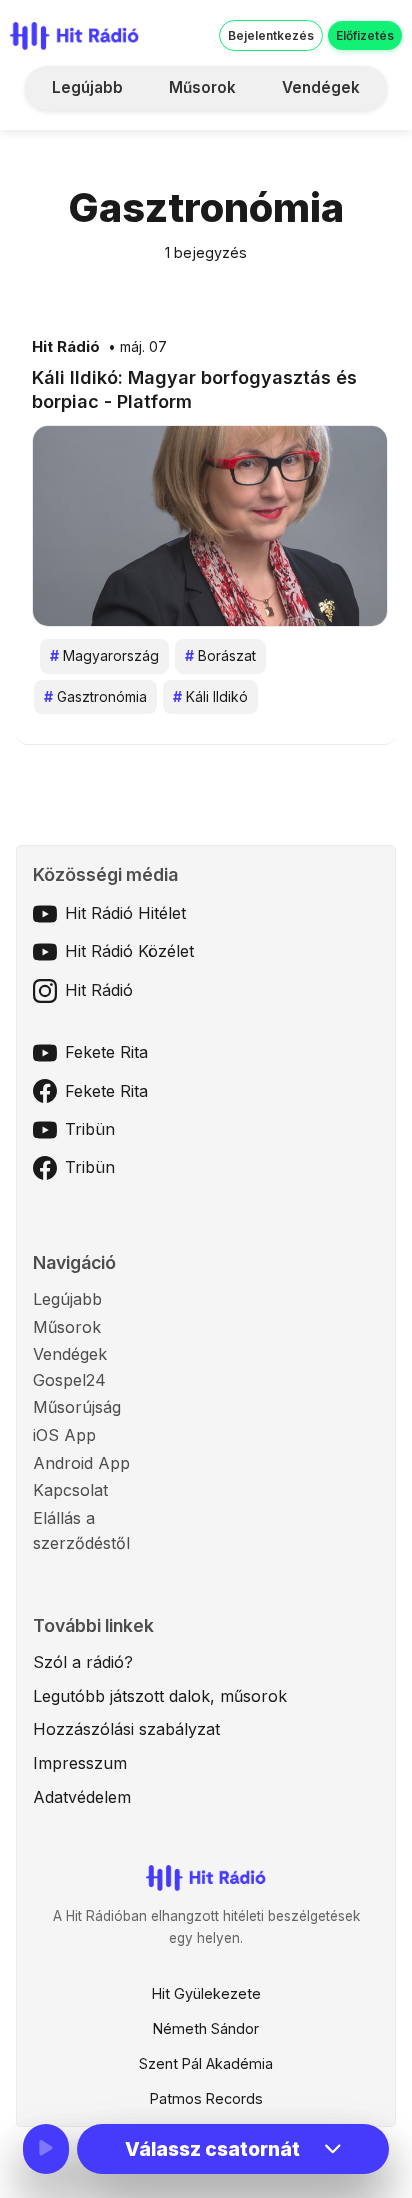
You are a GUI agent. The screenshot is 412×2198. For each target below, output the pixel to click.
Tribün (90, 1129)
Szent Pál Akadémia (206, 2063)
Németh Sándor (206, 2028)
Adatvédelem (82, 1797)
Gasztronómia (95, 696)
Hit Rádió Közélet (129, 951)
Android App (81, 1463)
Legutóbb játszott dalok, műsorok (160, 1696)
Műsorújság (77, 1407)
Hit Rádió (66, 347)
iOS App (64, 1435)
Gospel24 (69, 1380)
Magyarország (104, 655)
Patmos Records (206, 2098)
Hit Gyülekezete (206, 1993)
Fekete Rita (106, 1052)
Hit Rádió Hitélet (125, 913)
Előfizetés (365, 35)
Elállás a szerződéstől (81, 1531)
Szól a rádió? (83, 1662)
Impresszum (80, 1763)
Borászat (220, 655)
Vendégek (321, 87)
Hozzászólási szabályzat (126, 1729)
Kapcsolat (70, 1490)
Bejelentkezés (271, 35)
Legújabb (87, 87)
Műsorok (202, 87)
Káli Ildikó (210, 696)
